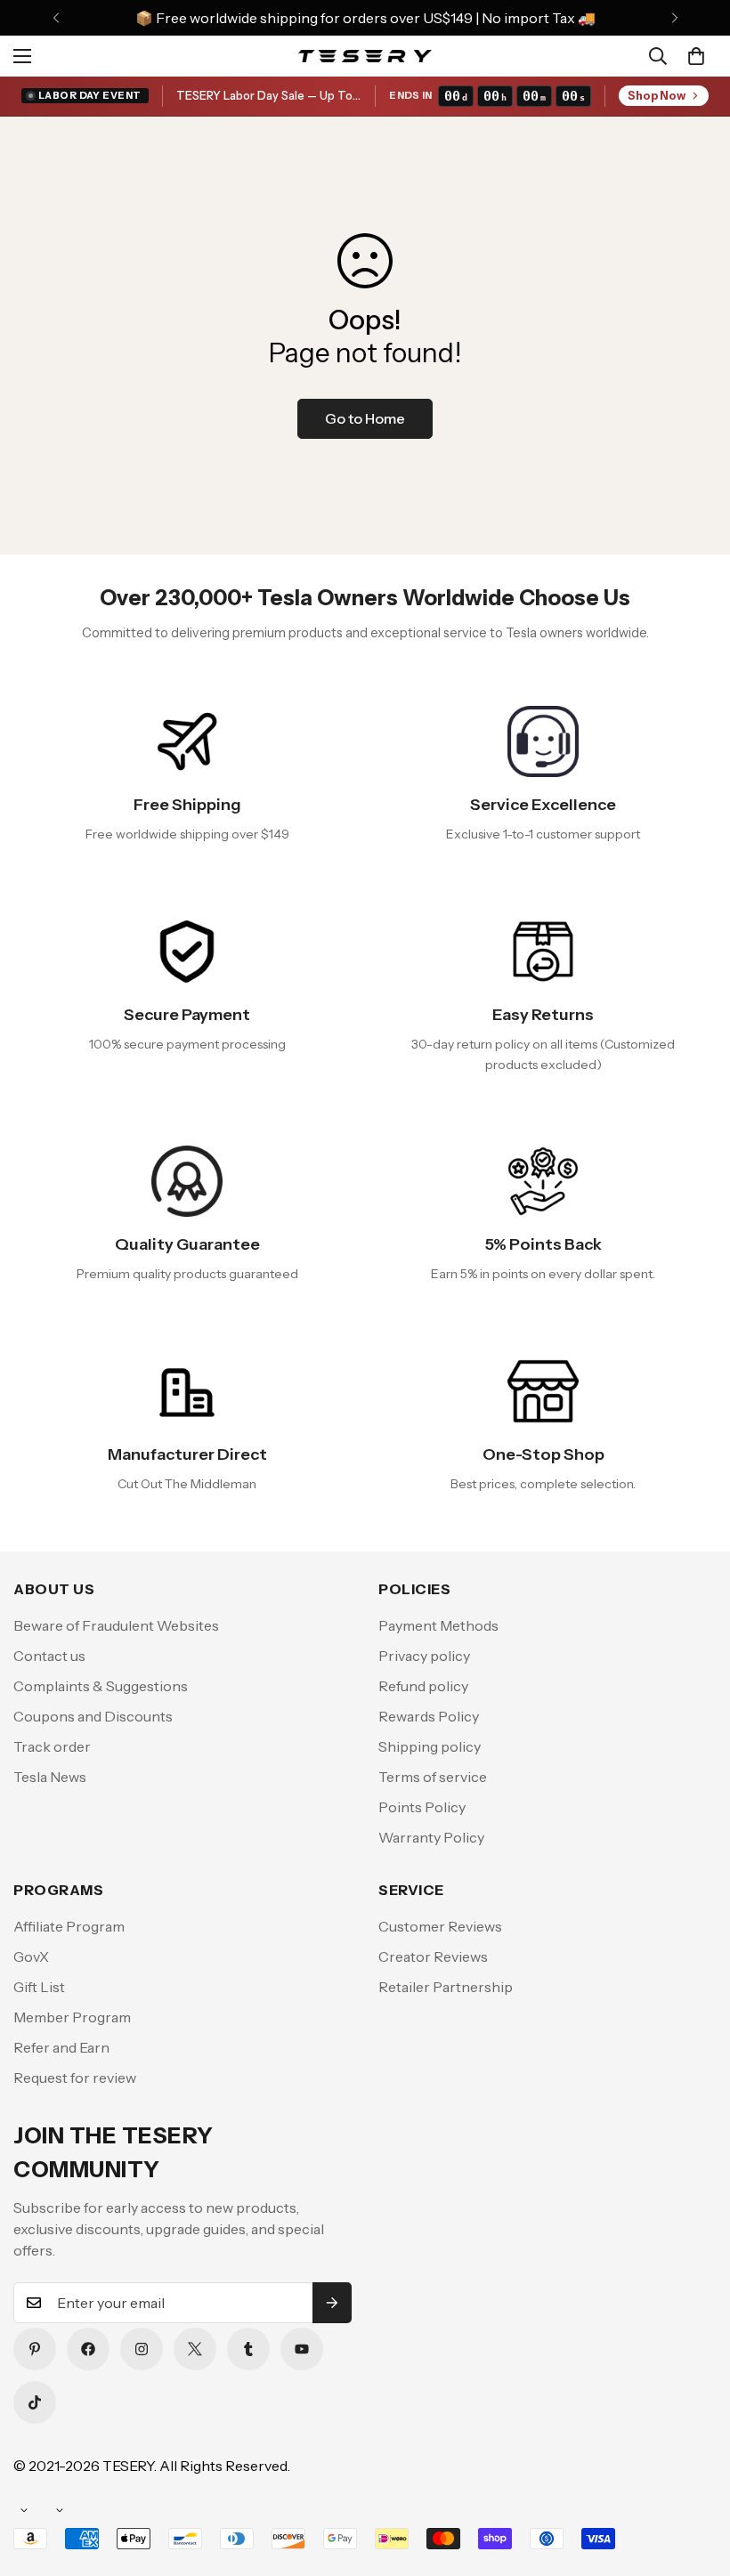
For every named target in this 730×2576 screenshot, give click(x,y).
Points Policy (422, 1807)
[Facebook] (88, 2349)
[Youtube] (302, 2349)
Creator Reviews (433, 1956)
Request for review (75, 2078)
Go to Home (365, 418)
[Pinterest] (35, 2349)
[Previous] (56, 18)
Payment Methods (438, 1625)
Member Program (72, 2017)
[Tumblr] (248, 2349)
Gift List (39, 1987)
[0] (696, 56)
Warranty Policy (431, 1837)
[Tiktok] (35, 2402)
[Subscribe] (332, 2303)
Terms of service (433, 1777)
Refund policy (423, 1686)
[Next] (674, 18)
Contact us (49, 1656)
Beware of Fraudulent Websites (116, 1625)
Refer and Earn (61, 2047)
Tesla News (50, 1777)
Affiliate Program (69, 1926)
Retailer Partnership (446, 1987)
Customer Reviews (440, 1926)
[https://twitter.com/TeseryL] (195, 2349)
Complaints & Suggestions (101, 1686)
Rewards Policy (429, 1716)
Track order (52, 1746)
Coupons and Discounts (93, 1716)
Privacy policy (424, 1656)
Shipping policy (430, 1746)
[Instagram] (142, 2349)
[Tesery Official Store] (365, 56)
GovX (31, 1956)
